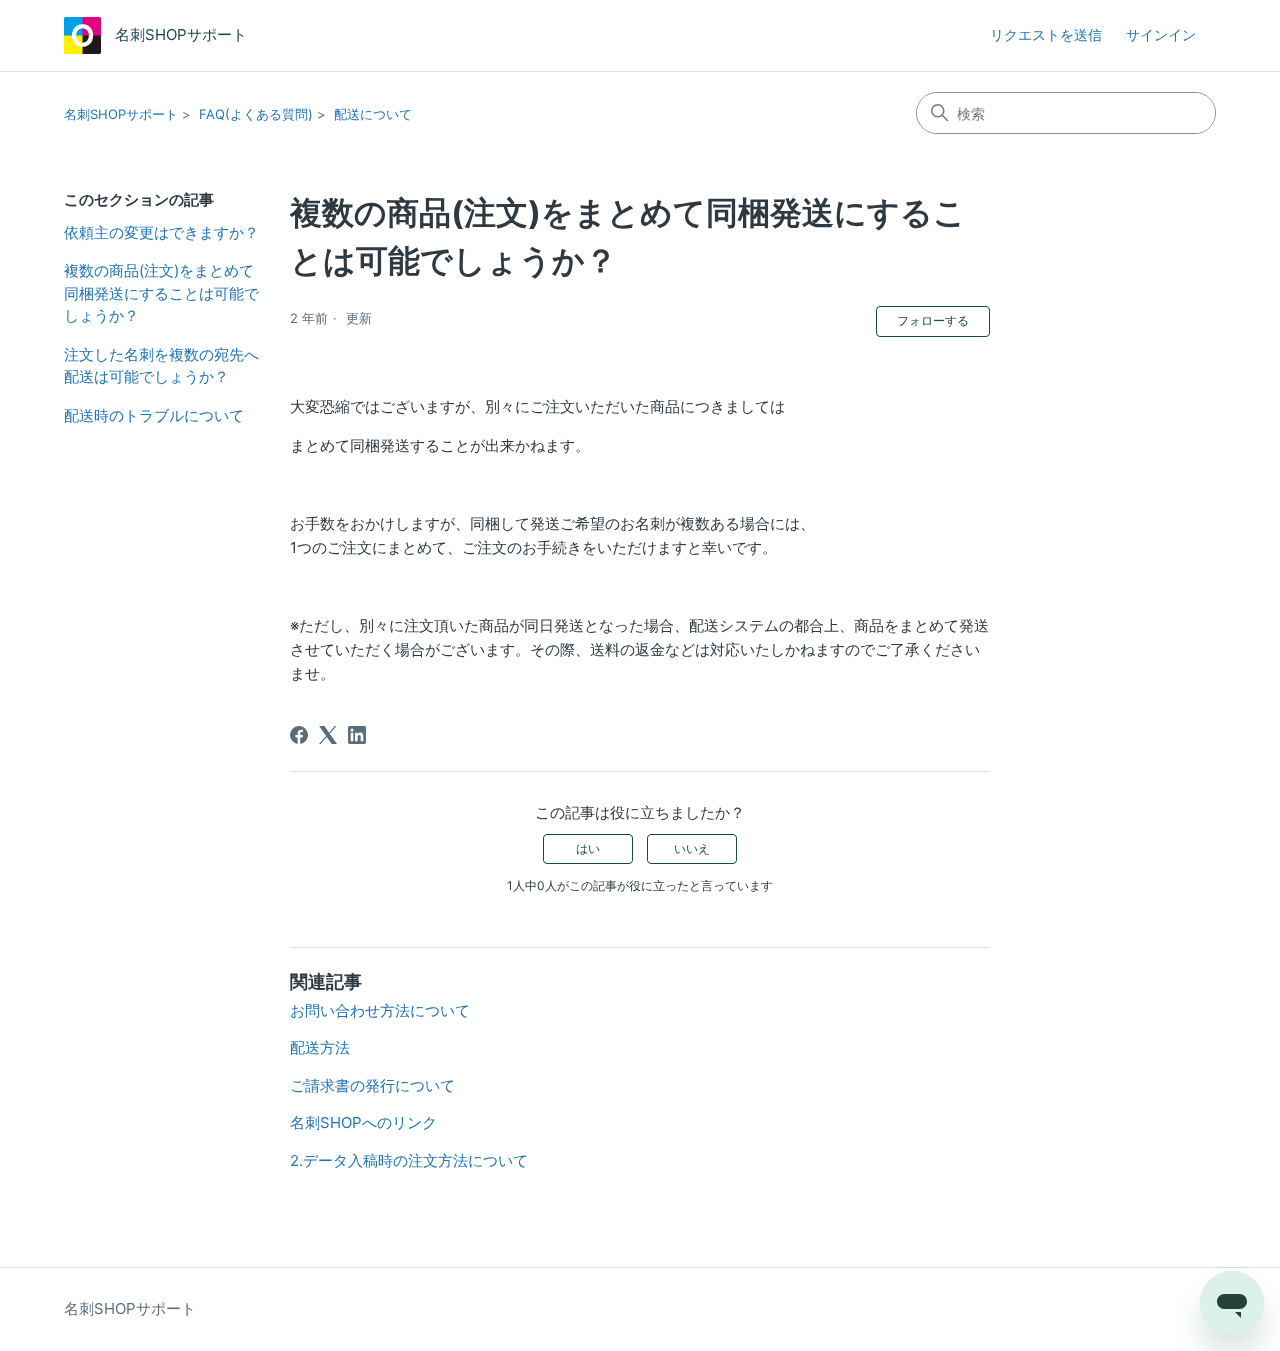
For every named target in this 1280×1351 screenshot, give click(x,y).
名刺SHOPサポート (121, 114)
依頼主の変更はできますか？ (161, 232)
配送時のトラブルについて (154, 415)
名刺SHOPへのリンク (363, 1122)
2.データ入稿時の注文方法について (409, 1160)
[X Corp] (328, 735)
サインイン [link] (1161, 34)
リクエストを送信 (1046, 34)
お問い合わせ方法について (380, 1010)
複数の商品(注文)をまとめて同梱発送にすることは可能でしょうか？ (161, 293)
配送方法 (320, 1047)
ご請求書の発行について (372, 1085)
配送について (373, 114)
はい (588, 848)
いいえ (692, 848)
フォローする (933, 320)
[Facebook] (299, 735)
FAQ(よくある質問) (256, 114)
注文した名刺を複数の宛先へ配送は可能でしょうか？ (161, 366)
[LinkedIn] (357, 735)
